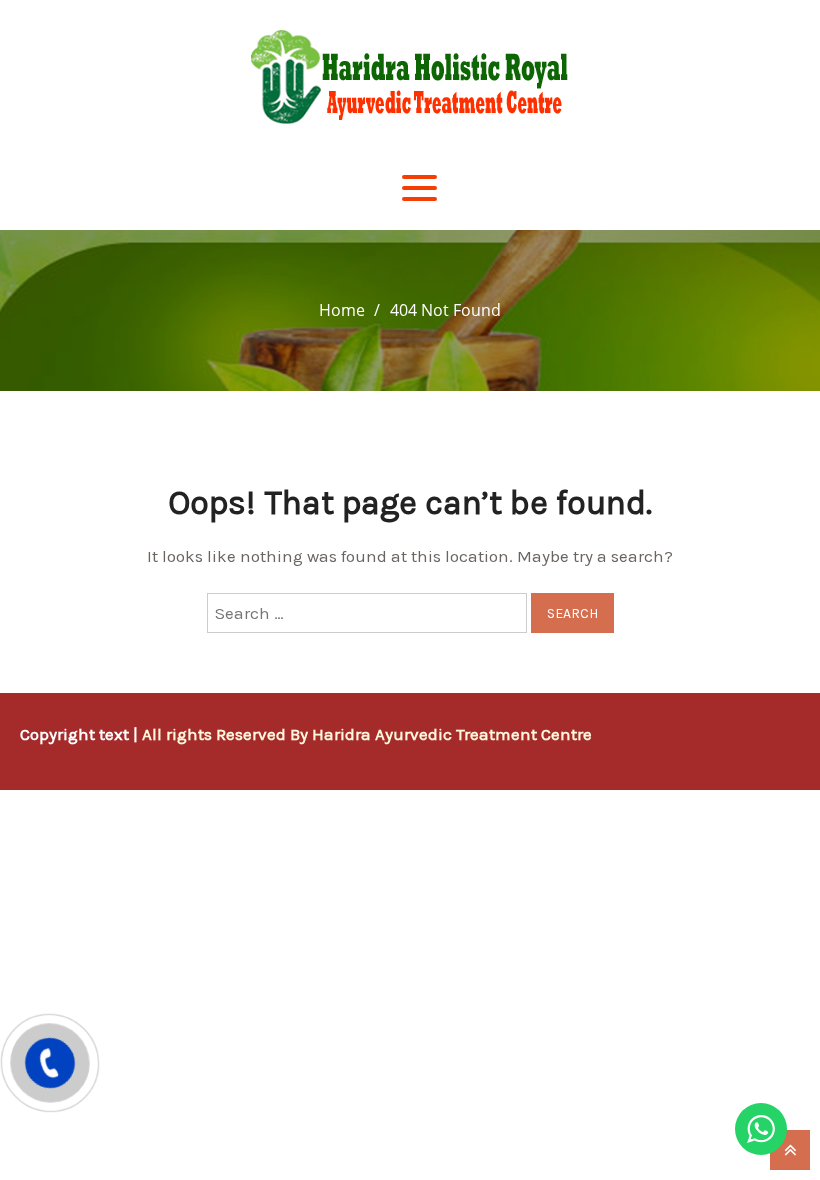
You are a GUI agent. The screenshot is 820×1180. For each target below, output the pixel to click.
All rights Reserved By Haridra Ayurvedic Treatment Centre (367, 734)
